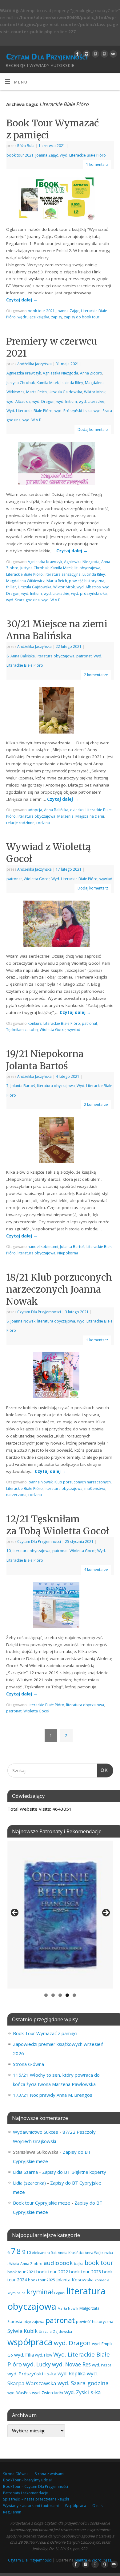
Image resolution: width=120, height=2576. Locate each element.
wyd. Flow (44, 2355)
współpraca (30, 2342)
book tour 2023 (85, 2271)
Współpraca (76, 2506)
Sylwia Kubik (22, 2331)
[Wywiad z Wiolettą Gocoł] (60, 925)
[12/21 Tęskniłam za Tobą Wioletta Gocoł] (60, 1606)
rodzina (43, 823)
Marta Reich (36, 392)
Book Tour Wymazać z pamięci (45, 2033)
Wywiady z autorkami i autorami (31, 2506)
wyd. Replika (72, 2374)
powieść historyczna (87, 581)
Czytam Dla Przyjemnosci (39, 1312)
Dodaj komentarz (93, 429)
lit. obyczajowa (87, 568)
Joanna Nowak (23, 1321)
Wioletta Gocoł (37, 879)
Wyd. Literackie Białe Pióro (83, 155)
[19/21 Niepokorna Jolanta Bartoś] (60, 1141)
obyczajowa (34, 2321)
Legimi (60, 2293)
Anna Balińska (23, 656)
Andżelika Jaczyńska (34, 364)
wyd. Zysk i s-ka (82, 2392)
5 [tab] (74, 1995)
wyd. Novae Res (71, 2364)
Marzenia (65, 816)
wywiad (106, 879)
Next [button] (106, 1913)
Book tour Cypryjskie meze (42, 2203)
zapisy (57, 317)
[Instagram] (86, 54)
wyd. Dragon (43, 401)
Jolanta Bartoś (23, 1086)
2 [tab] (53, 1995)
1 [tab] (46, 1995)
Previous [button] (15, 1913)
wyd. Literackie (92, 401)
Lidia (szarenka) (29, 2183)
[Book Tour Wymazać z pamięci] (60, 200)
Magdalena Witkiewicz (25, 581)
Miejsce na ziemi (90, 816)
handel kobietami (43, 1247)
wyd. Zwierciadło (48, 2393)
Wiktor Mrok (95, 392)
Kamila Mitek (48, 383)
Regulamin (12, 2512)
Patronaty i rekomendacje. (26, 2493)
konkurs (35, 1023)
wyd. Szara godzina (23, 600)
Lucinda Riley (72, 383)
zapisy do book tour (82, 317)
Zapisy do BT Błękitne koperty (74, 2172)
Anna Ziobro (91, 373)
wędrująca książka (33, 317)
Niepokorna (68, 1253)
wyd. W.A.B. (52, 600)
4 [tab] (67, 1995)
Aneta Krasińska (71, 2253)
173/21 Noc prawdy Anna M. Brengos (53, 2095)
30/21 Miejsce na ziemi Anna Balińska (57, 630)
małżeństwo (95, 1488)
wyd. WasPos (19, 2393)
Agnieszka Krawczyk (24, 373)
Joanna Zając (47, 155)
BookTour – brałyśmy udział (27, 2480)
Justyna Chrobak (21, 383)
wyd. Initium (67, 401)
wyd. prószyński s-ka (89, 593)
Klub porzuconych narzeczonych (83, 1482)
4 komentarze (96, 1570)
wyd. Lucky (37, 2364)
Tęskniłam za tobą (22, 1030)
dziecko (77, 810)
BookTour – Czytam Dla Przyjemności (36, 2486)
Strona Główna (28, 2064)
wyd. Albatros (18, 401)
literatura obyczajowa (56, 656)
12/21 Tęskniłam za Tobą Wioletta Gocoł (58, 1525)
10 (9, 1551)
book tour (99, 2263)
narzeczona (16, 1495)
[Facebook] (77, 54)
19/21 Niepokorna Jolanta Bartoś (45, 1060)
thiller (11, 587)
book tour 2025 (42, 2280)
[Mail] (112, 54)
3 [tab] (60, 1995)
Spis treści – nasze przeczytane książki (36, 2499)
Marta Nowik (68, 2308)
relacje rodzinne (20, 823)
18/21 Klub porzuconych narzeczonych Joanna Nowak (59, 1289)
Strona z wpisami (50, 2474)
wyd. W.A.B (32, 420)
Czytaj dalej (22, 300)
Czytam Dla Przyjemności (47, 56)
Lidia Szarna (25, 2172)
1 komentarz (97, 164)
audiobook (58, 2263)
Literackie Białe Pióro (24, 574)
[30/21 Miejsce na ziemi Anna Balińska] (60, 711)
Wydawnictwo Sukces (36, 2132)
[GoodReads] (95, 54)
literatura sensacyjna (63, 574)
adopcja (35, 810)
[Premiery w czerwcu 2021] (60, 465)
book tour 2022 (52, 2271)
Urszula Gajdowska (65, 392)
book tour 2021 (20, 155)
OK (102, 1770)
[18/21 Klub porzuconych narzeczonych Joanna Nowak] (60, 1376)
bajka (79, 2264)
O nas (97, 2506)
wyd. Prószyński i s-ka (73, 411)
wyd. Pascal (102, 2365)
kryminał (40, 2292)
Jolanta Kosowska (75, 2280)
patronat (84, 656)
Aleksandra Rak (44, 2253)
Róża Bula (26, 146)
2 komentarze (96, 675)
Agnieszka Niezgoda (60, 373)
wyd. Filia (24, 2355)
